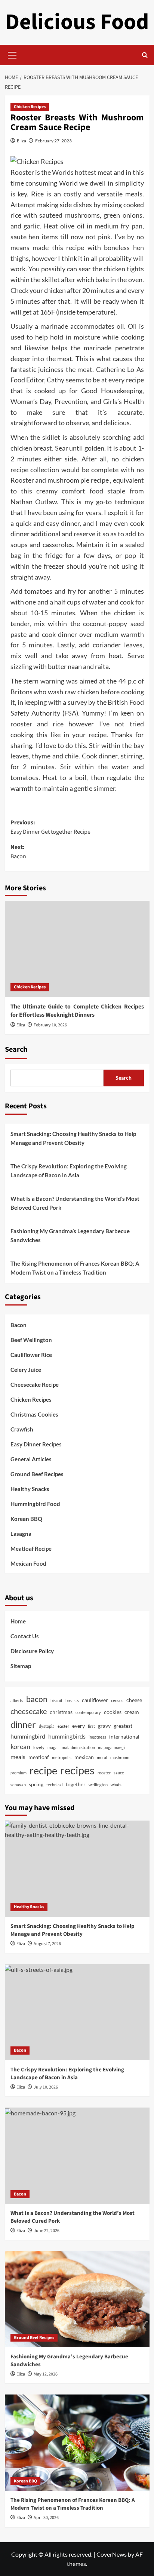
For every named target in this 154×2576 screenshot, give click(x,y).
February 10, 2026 (50, 1025)
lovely (39, 1747)
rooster (104, 1773)
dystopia (47, 1726)
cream (132, 1712)
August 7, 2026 (47, 1944)
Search (16, 1049)
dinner (23, 1724)
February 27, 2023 (53, 141)
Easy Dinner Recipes (36, 1444)
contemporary (88, 1712)
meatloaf (39, 1757)
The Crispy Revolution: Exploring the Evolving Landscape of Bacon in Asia (69, 1171)
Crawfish (22, 1429)
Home (18, 1621)
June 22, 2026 (47, 2231)
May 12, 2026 (46, 2374)
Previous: (50, 827)
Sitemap (21, 1666)
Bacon (19, 1325)
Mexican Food (28, 1563)
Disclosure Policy (32, 1651)
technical (55, 1785)
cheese (134, 1700)
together (76, 1784)
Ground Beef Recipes (37, 1474)
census (117, 1700)
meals (18, 1757)
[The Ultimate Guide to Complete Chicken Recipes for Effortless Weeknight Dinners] (77, 949)
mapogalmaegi (111, 1747)
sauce (119, 1773)
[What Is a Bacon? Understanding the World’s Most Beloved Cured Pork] (77, 2156)
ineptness (97, 1737)
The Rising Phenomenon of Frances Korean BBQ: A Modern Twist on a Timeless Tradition (75, 1268)
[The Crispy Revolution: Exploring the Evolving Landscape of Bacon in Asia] (77, 2012)
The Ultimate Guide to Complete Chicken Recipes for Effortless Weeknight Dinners (77, 1011)
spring (36, 1784)
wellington (98, 1785)
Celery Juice (26, 1370)
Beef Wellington (31, 1340)
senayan (18, 1785)
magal (53, 1747)
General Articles (31, 1459)
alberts (17, 1700)
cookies (113, 1712)
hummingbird (28, 1736)
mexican (84, 1757)
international (124, 1737)
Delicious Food (77, 22)
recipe (43, 1771)
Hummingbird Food (35, 1504)
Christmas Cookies (34, 1414)
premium (19, 1773)
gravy (104, 1726)
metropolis (62, 1757)
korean (20, 1746)
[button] (12, 54)
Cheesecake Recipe (35, 1385)
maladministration (78, 1747)
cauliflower (95, 1700)
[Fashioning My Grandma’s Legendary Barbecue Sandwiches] (77, 2299)
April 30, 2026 (46, 2518)
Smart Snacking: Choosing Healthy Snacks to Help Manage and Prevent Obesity (73, 1138)
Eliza (21, 141)
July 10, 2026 (46, 2087)
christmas (61, 1712)
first (91, 1726)
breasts (72, 1700)
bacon (37, 1699)
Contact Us (25, 1636)
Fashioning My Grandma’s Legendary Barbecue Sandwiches (70, 1235)
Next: (18, 852)
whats (116, 1785)
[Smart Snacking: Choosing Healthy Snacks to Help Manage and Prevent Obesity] (77, 1869)
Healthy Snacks (30, 1489)
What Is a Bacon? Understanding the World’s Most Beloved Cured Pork (75, 1203)
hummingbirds (67, 1736)
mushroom (120, 1757)
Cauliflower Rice (31, 1355)
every (78, 1726)
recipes (77, 1770)
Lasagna (21, 1534)
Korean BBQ (26, 1519)
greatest (123, 1726)
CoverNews (112, 2554)
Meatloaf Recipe (31, 1549)
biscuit (56, 1700)
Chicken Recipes (30, 107)
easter (63, 1726)
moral (102, 1757)
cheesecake (29, 1711)
